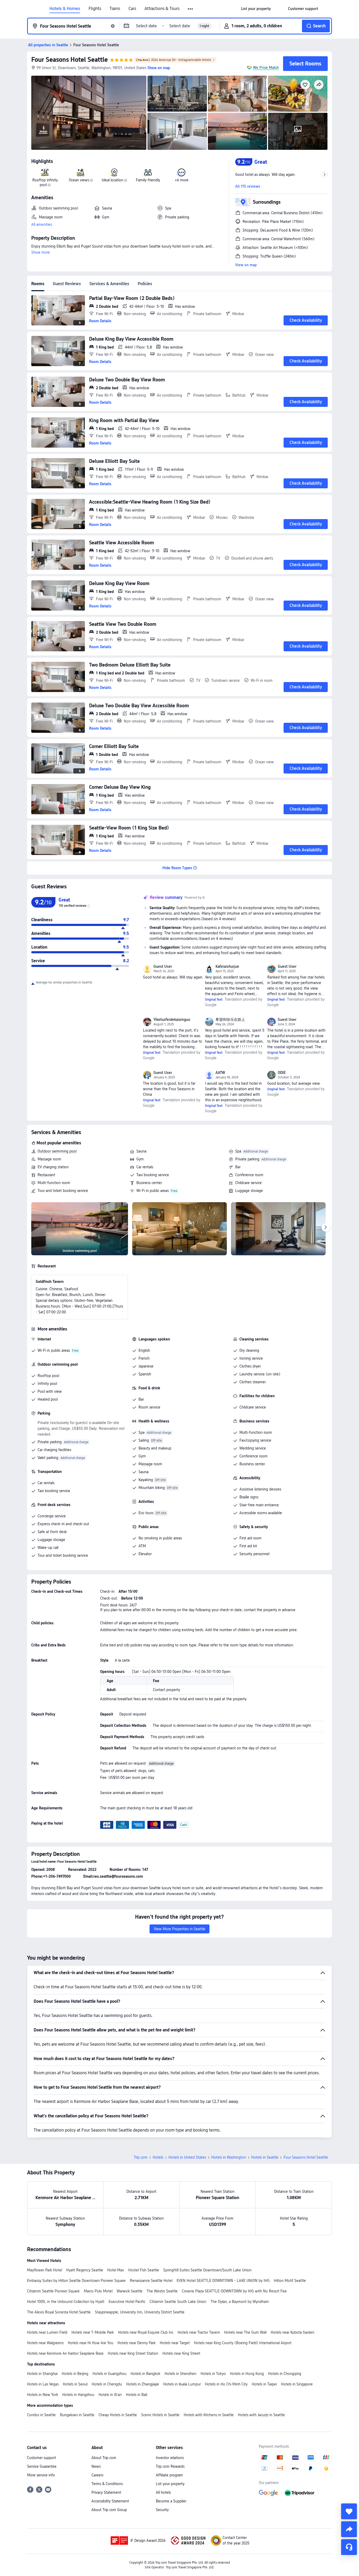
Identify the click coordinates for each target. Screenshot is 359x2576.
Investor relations (170, 2458)
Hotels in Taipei (264, 2384)
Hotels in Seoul (75, 2384)
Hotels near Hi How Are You (91, 2343)
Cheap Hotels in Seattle (118, 2415)
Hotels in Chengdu (107, 2384)
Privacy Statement (106, 2492)
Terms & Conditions (107, 2484)
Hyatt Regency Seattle (85, 2270)
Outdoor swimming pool (57, 1151)
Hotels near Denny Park (137, 2343)
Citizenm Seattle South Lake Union (178, 2302)
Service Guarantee (42, 2466)
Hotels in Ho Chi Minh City (226, 2384)
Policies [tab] (145, 284)
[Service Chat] (349, 2547)
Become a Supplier (171, 2501)
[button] (191, 9)
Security (162, 2510)
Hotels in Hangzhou (78, 2395)
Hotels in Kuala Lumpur (182, 2384)
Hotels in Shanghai (42, 2374)
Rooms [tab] (38, 284)
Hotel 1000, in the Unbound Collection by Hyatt (66, 2302)
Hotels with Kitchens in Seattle (209, 2415)
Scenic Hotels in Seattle (160, 2415)
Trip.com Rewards (170, 2466)
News (96, 2466)
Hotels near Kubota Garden (293, 2332)
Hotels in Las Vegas (43, 2384)
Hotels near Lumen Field (47, 2332)
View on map (246, 265)
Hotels (158, 2157)
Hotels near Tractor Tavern (199, 2332)
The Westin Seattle (162, 2291)
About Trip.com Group (109, 2510)
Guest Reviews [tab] (67, 284)
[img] (89, 113)
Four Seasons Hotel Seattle (70, 60)
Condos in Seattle (41, 2415)
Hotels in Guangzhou (109, 2374)
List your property (170, 2484)
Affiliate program (169, 2475)
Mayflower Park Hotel (45, 2270)
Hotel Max (116, 2270)
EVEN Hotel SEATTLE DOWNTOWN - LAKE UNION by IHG (223, 2281)
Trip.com (141, 2157)
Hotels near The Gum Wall (245, 2332)
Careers (97, 2475)
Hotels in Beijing (75, 2374)
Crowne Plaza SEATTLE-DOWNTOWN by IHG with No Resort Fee (234, 2291)
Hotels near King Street (181, 2353)
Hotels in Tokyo (213, 2374)
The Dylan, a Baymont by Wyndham (240, 2302)
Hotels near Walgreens (45, 2343)
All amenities (42, 224)
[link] (256, 9)
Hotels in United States (187, 2157)
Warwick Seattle (130, 2291)
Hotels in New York (43, 2395)
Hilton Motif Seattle (290, 2281)
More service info (41, 2475)
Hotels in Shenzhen (180, 2374)
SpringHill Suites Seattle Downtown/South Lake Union (207, 2270)
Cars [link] (132, 9)
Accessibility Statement (110, 2501)
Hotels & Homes (65, 9)
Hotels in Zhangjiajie (143, 2384)
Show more (41, 252)
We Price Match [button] (266, 68)
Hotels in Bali (137, 2395)
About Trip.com (104, 2458)
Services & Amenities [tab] (109, 284)
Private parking (247, 1159)
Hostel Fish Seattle (144, 2270)
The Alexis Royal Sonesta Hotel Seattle (59, 2312)
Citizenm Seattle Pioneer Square (53, 2291)
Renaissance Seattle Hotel (151, 2281)
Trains (115, 9)
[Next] (326, 1227)
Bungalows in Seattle (77, 2415)
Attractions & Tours (162, 9)
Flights (95, 9)
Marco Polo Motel (98, 2291)
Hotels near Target (175, 2343)
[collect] (349, 2511)
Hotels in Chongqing (285, 2374)
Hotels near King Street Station (133, 2353)
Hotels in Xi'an (110, 2395)
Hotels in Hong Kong (247, 2374)
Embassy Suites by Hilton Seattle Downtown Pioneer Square (76, 2281)
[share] (349, 2529)
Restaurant (46, 1175)
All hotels (163, 2492)
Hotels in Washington (229, 2157)
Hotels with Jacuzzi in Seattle (261, 2415)
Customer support (42, 2458)
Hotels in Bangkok (145, 2374)
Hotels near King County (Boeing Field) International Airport (243, 2343)
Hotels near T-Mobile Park (93, 2332)
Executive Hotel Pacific (127, 2302)
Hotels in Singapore (297, 2384)
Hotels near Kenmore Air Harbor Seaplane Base (65, 2353)
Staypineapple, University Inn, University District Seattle (140, 2312)
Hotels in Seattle (265, 2157)
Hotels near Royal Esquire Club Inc (146, 2332)
